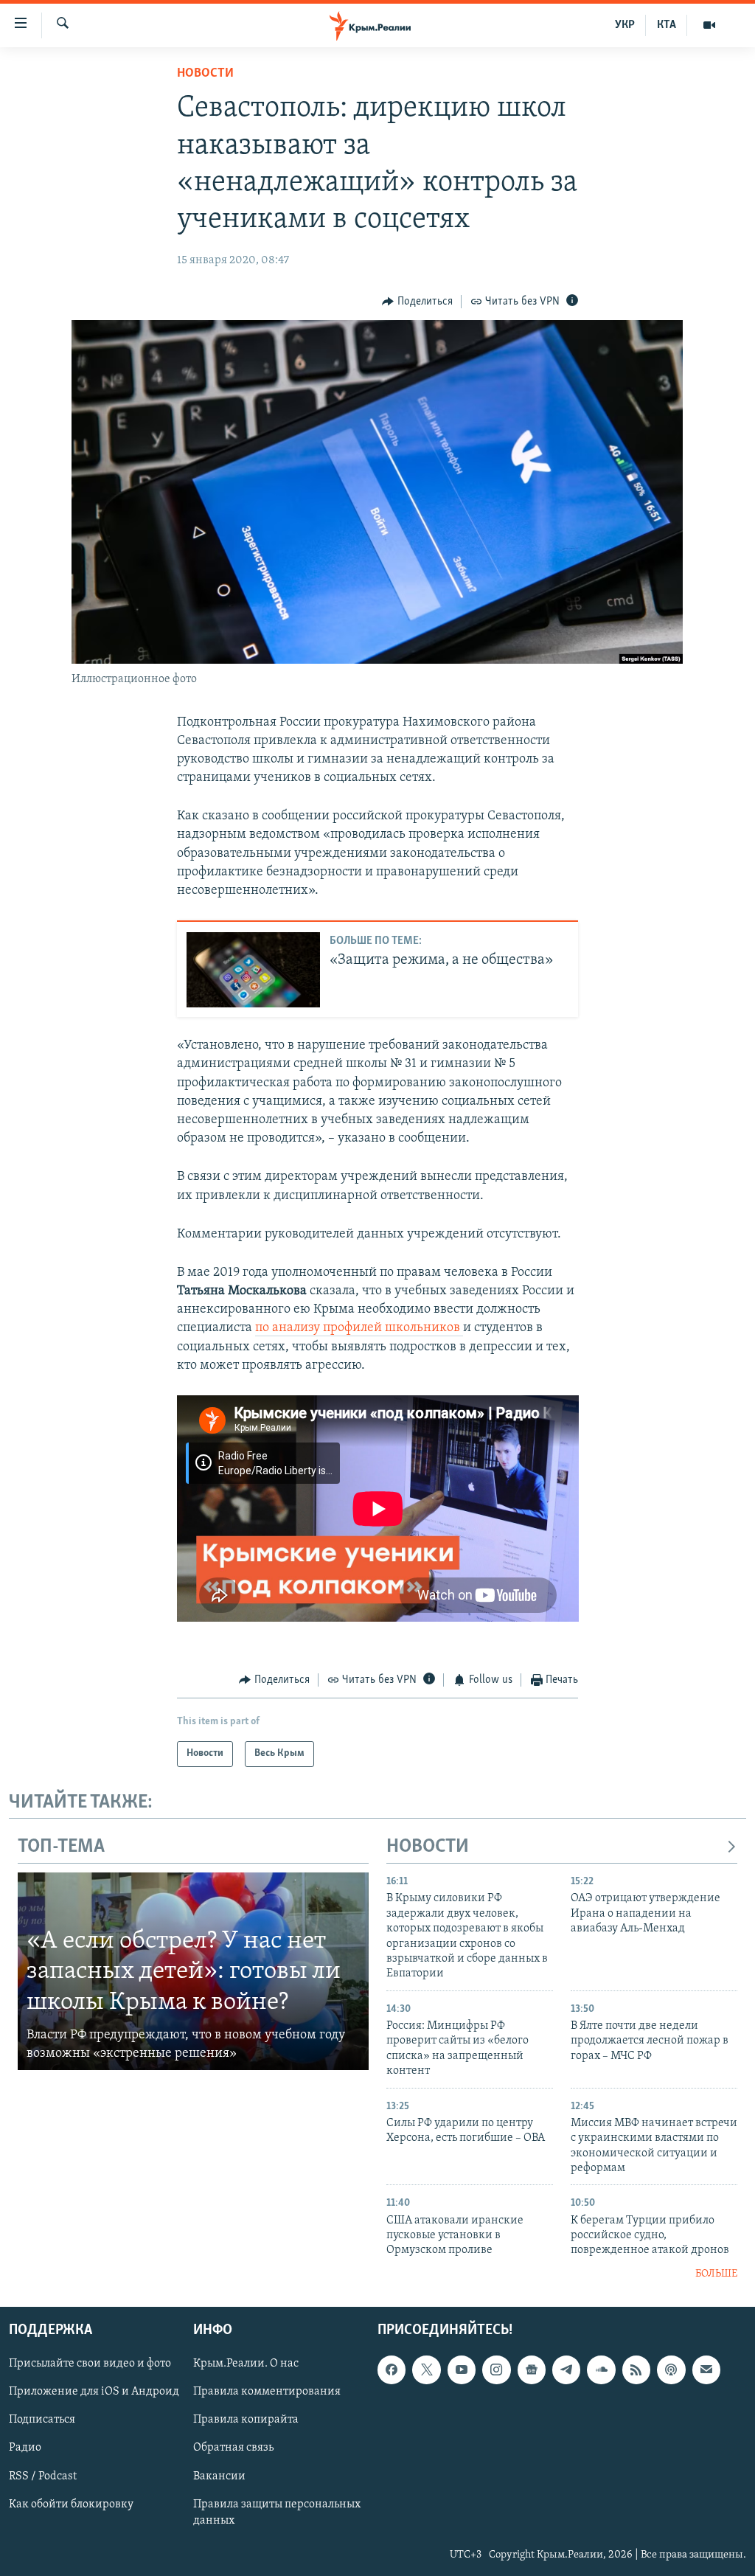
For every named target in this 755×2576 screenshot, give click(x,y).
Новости (205, 74)
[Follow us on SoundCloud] (601, 2370)
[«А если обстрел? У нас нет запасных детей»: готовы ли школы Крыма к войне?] (193, 1971)
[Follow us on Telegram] (566, 2370)
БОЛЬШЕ (716, 2274)
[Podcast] (671, 2370)
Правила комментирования (267, 2392)
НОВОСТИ (428, 1847)
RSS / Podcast (43, 2476)
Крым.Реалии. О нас (246, 2364)
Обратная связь (233, 2448)
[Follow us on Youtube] (462, 2370)
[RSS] (636, 2370)
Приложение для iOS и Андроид (94, 2392)
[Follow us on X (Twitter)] (426, 2370)
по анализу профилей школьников (359, 1328)
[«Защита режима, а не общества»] (253, 970)
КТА (667, 25)
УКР (625, 25)
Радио (25, 2448)
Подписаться (42, 2420)
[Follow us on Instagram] (496, 2370)
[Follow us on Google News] (532, 2370)
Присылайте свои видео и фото (90, 2364)
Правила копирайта (246, 2420)
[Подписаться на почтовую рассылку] (706, 2370)
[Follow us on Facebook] (392, 2370)
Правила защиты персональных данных (277, 2513)
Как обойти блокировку (71, 2504)
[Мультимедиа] (709, 25)
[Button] (417, 302)
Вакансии (219, 2476)
